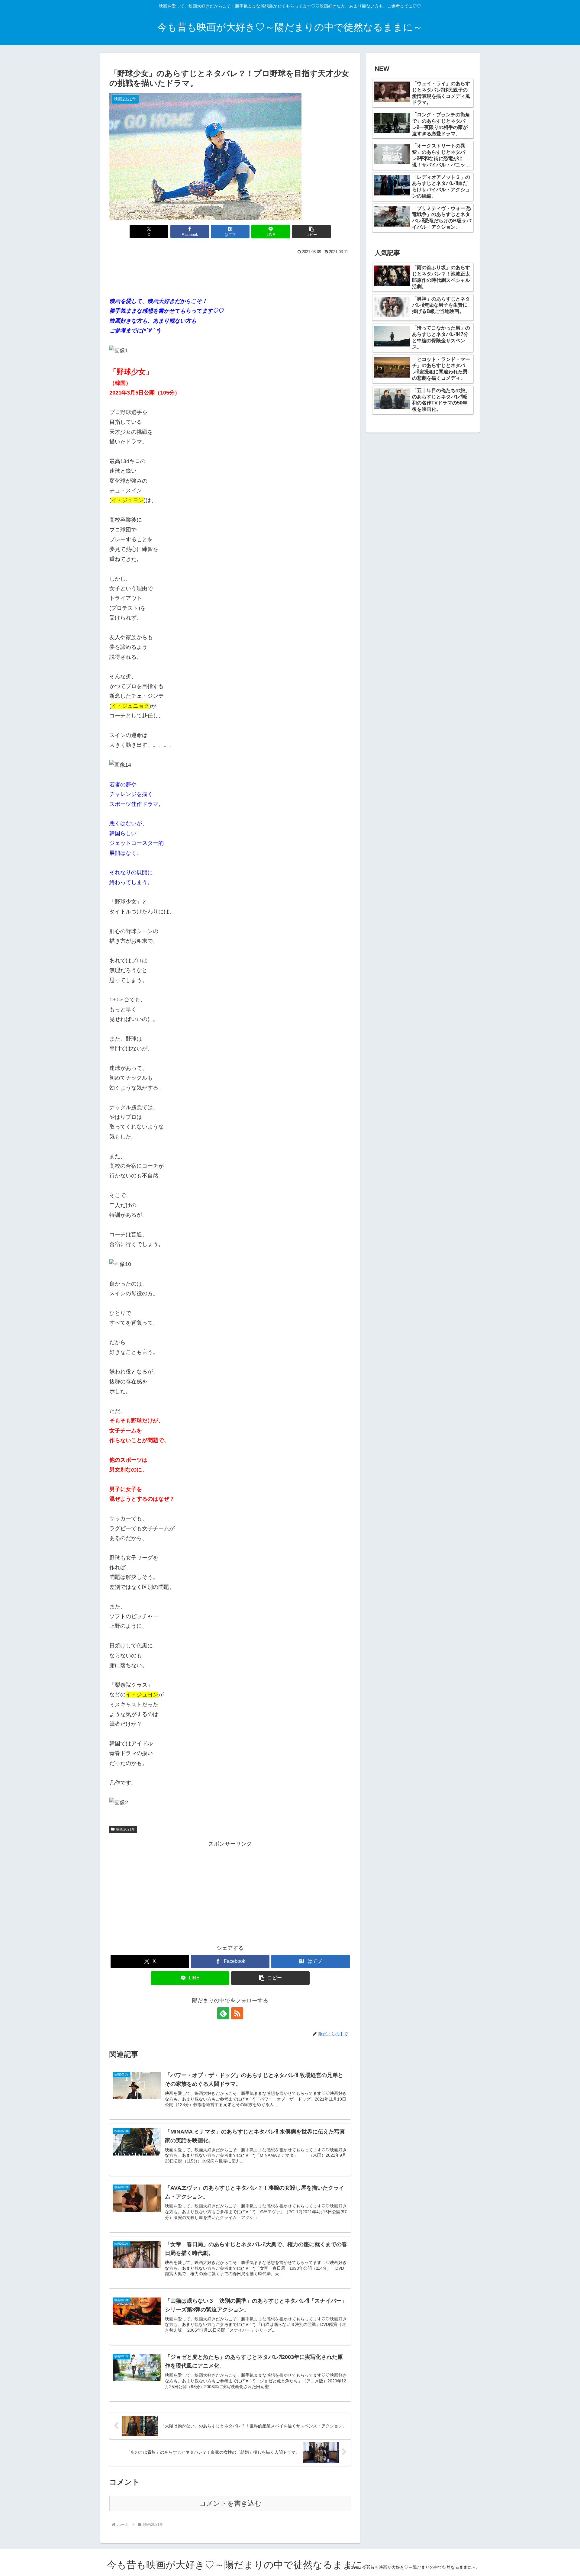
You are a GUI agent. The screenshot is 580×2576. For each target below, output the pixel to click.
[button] (311, 232)
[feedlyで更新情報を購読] (223, 2013)
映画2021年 (126, 1829)
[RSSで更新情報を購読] (237, 2013)
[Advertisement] (230, 273)
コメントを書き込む (230, 2503)
